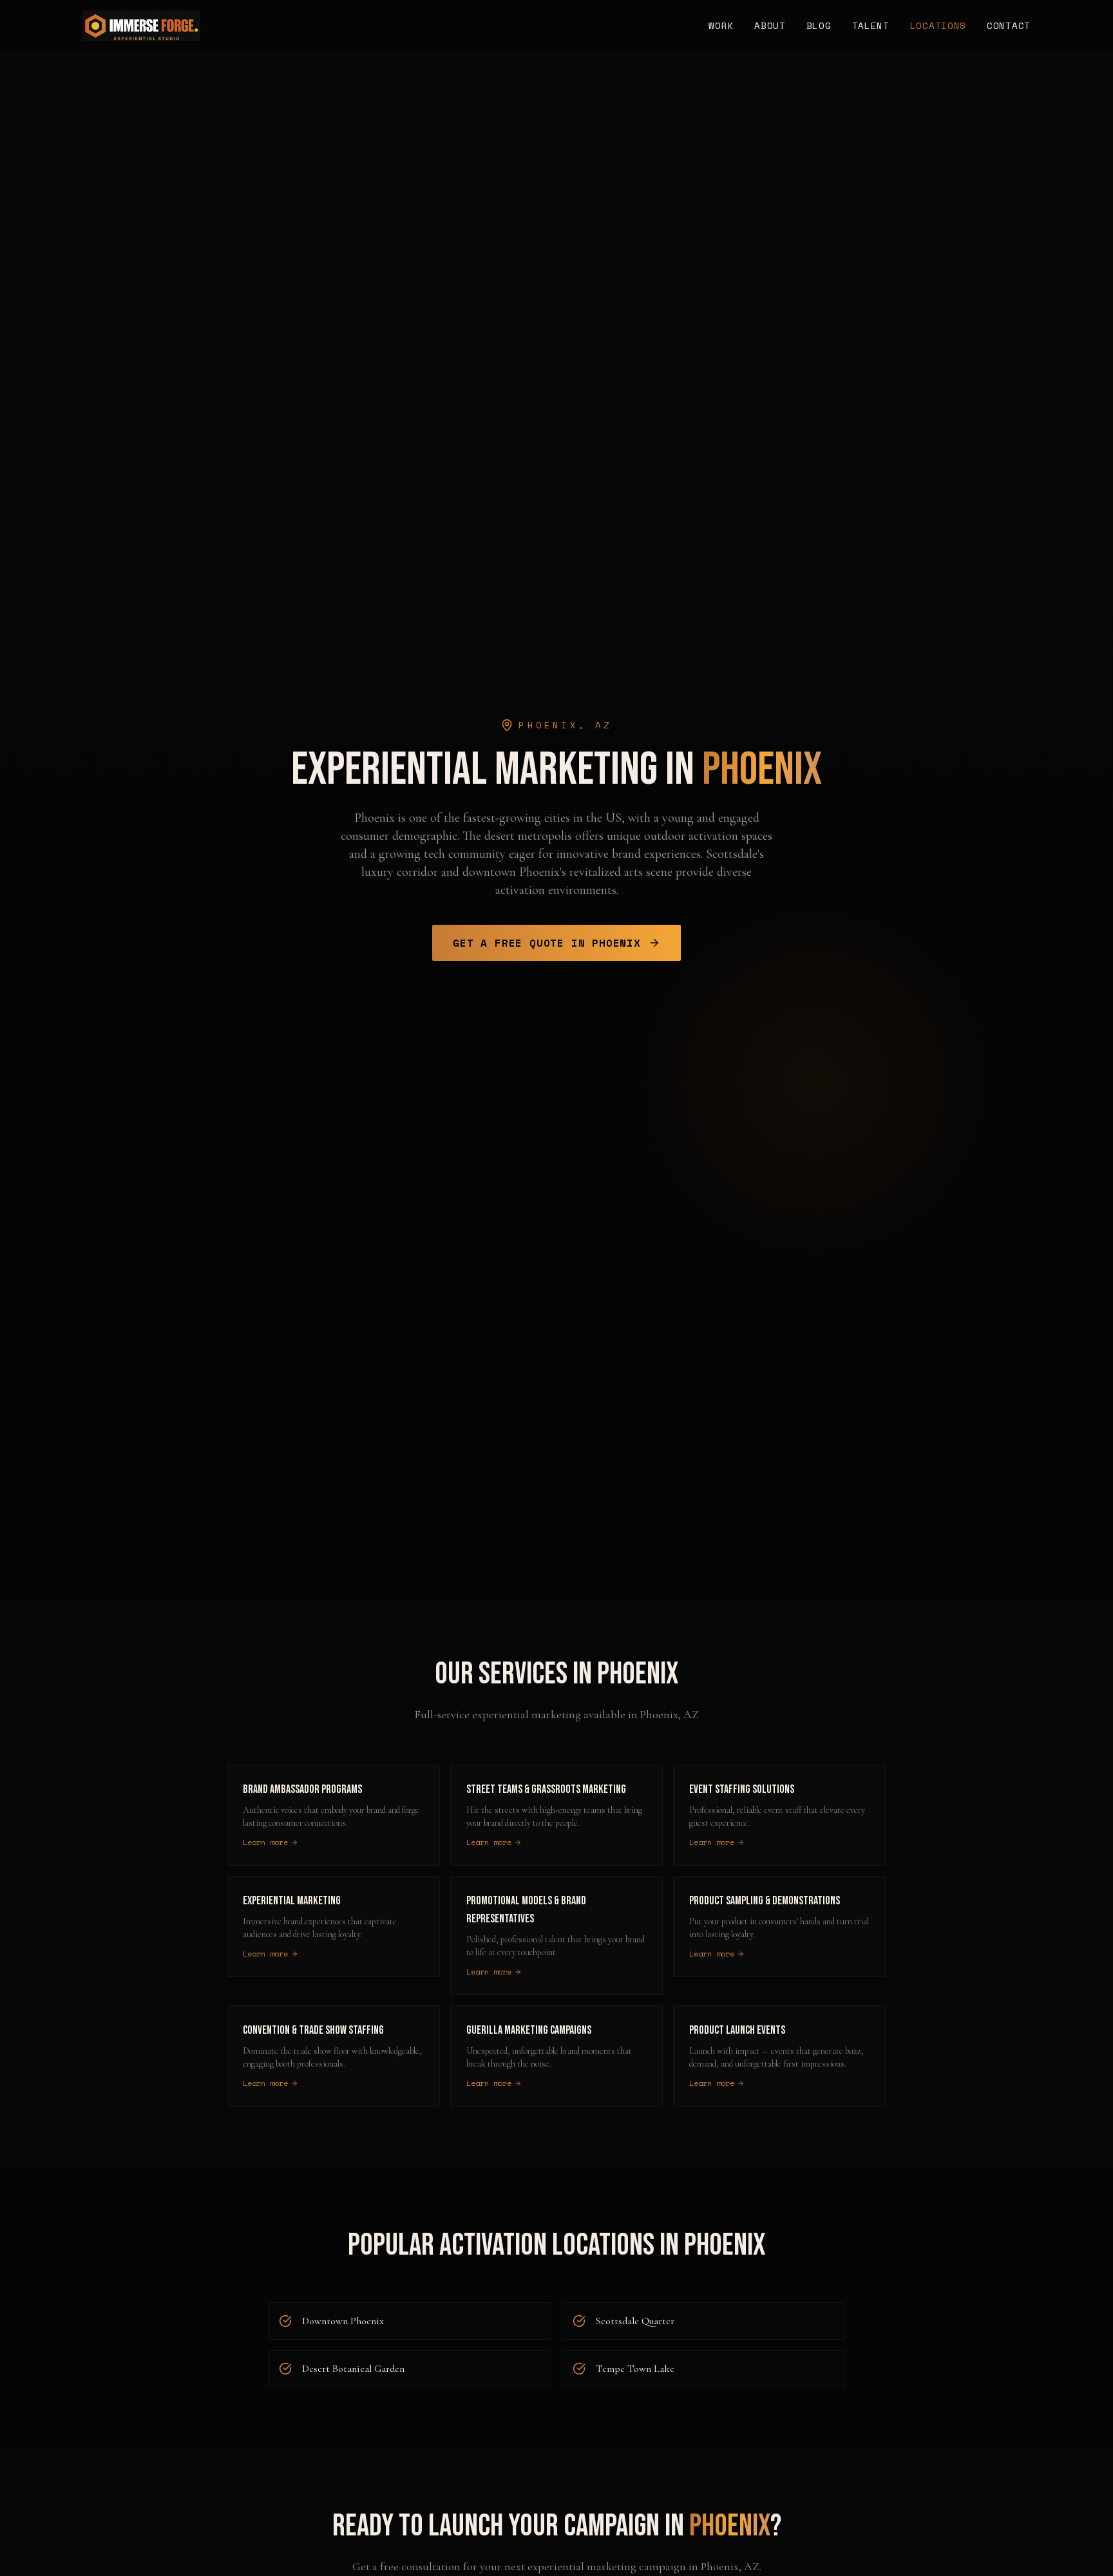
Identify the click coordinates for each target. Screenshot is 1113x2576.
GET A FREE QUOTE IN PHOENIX (547, 943)
